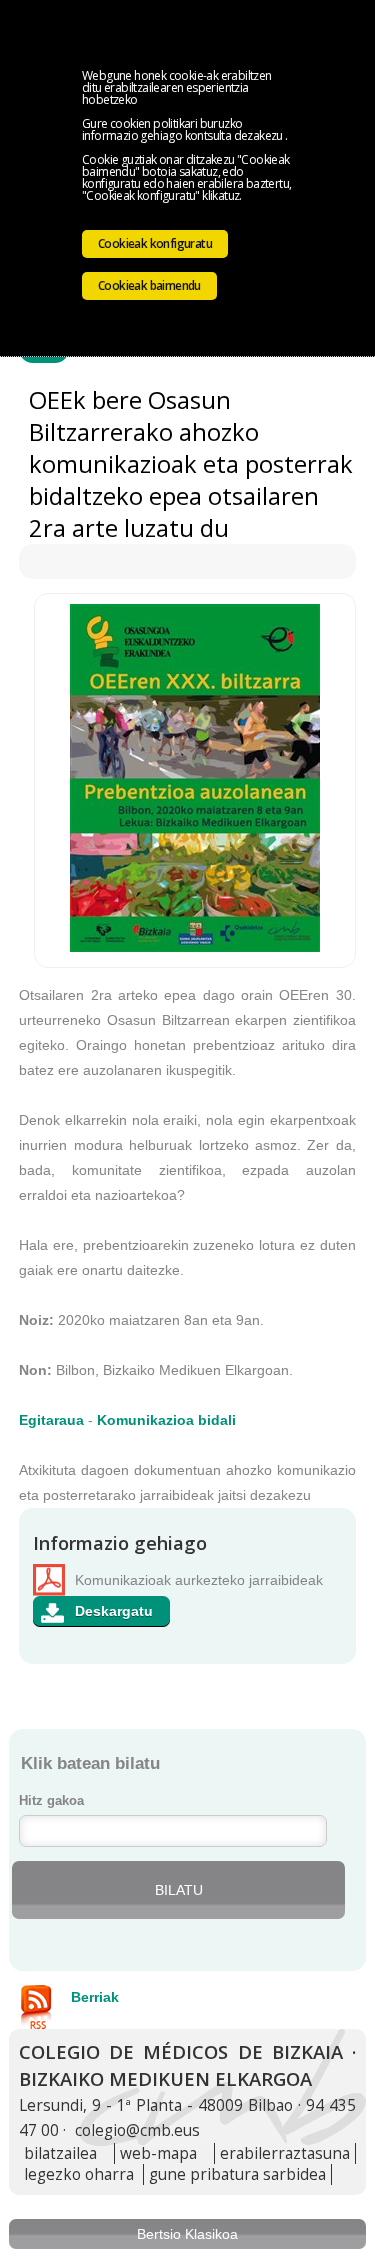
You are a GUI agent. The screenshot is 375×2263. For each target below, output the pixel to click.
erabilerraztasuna (285, 2153)
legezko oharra (79, 2174)
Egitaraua (51, 1420)
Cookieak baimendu (149, 285)
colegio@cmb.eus (137, 2130)
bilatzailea (60, 2153)
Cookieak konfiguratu (155, 243)
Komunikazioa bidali (166, 1420)
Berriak (95, 1997)
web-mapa (158, 2153)
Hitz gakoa (51, 1801)
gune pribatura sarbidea (237, 2174)
